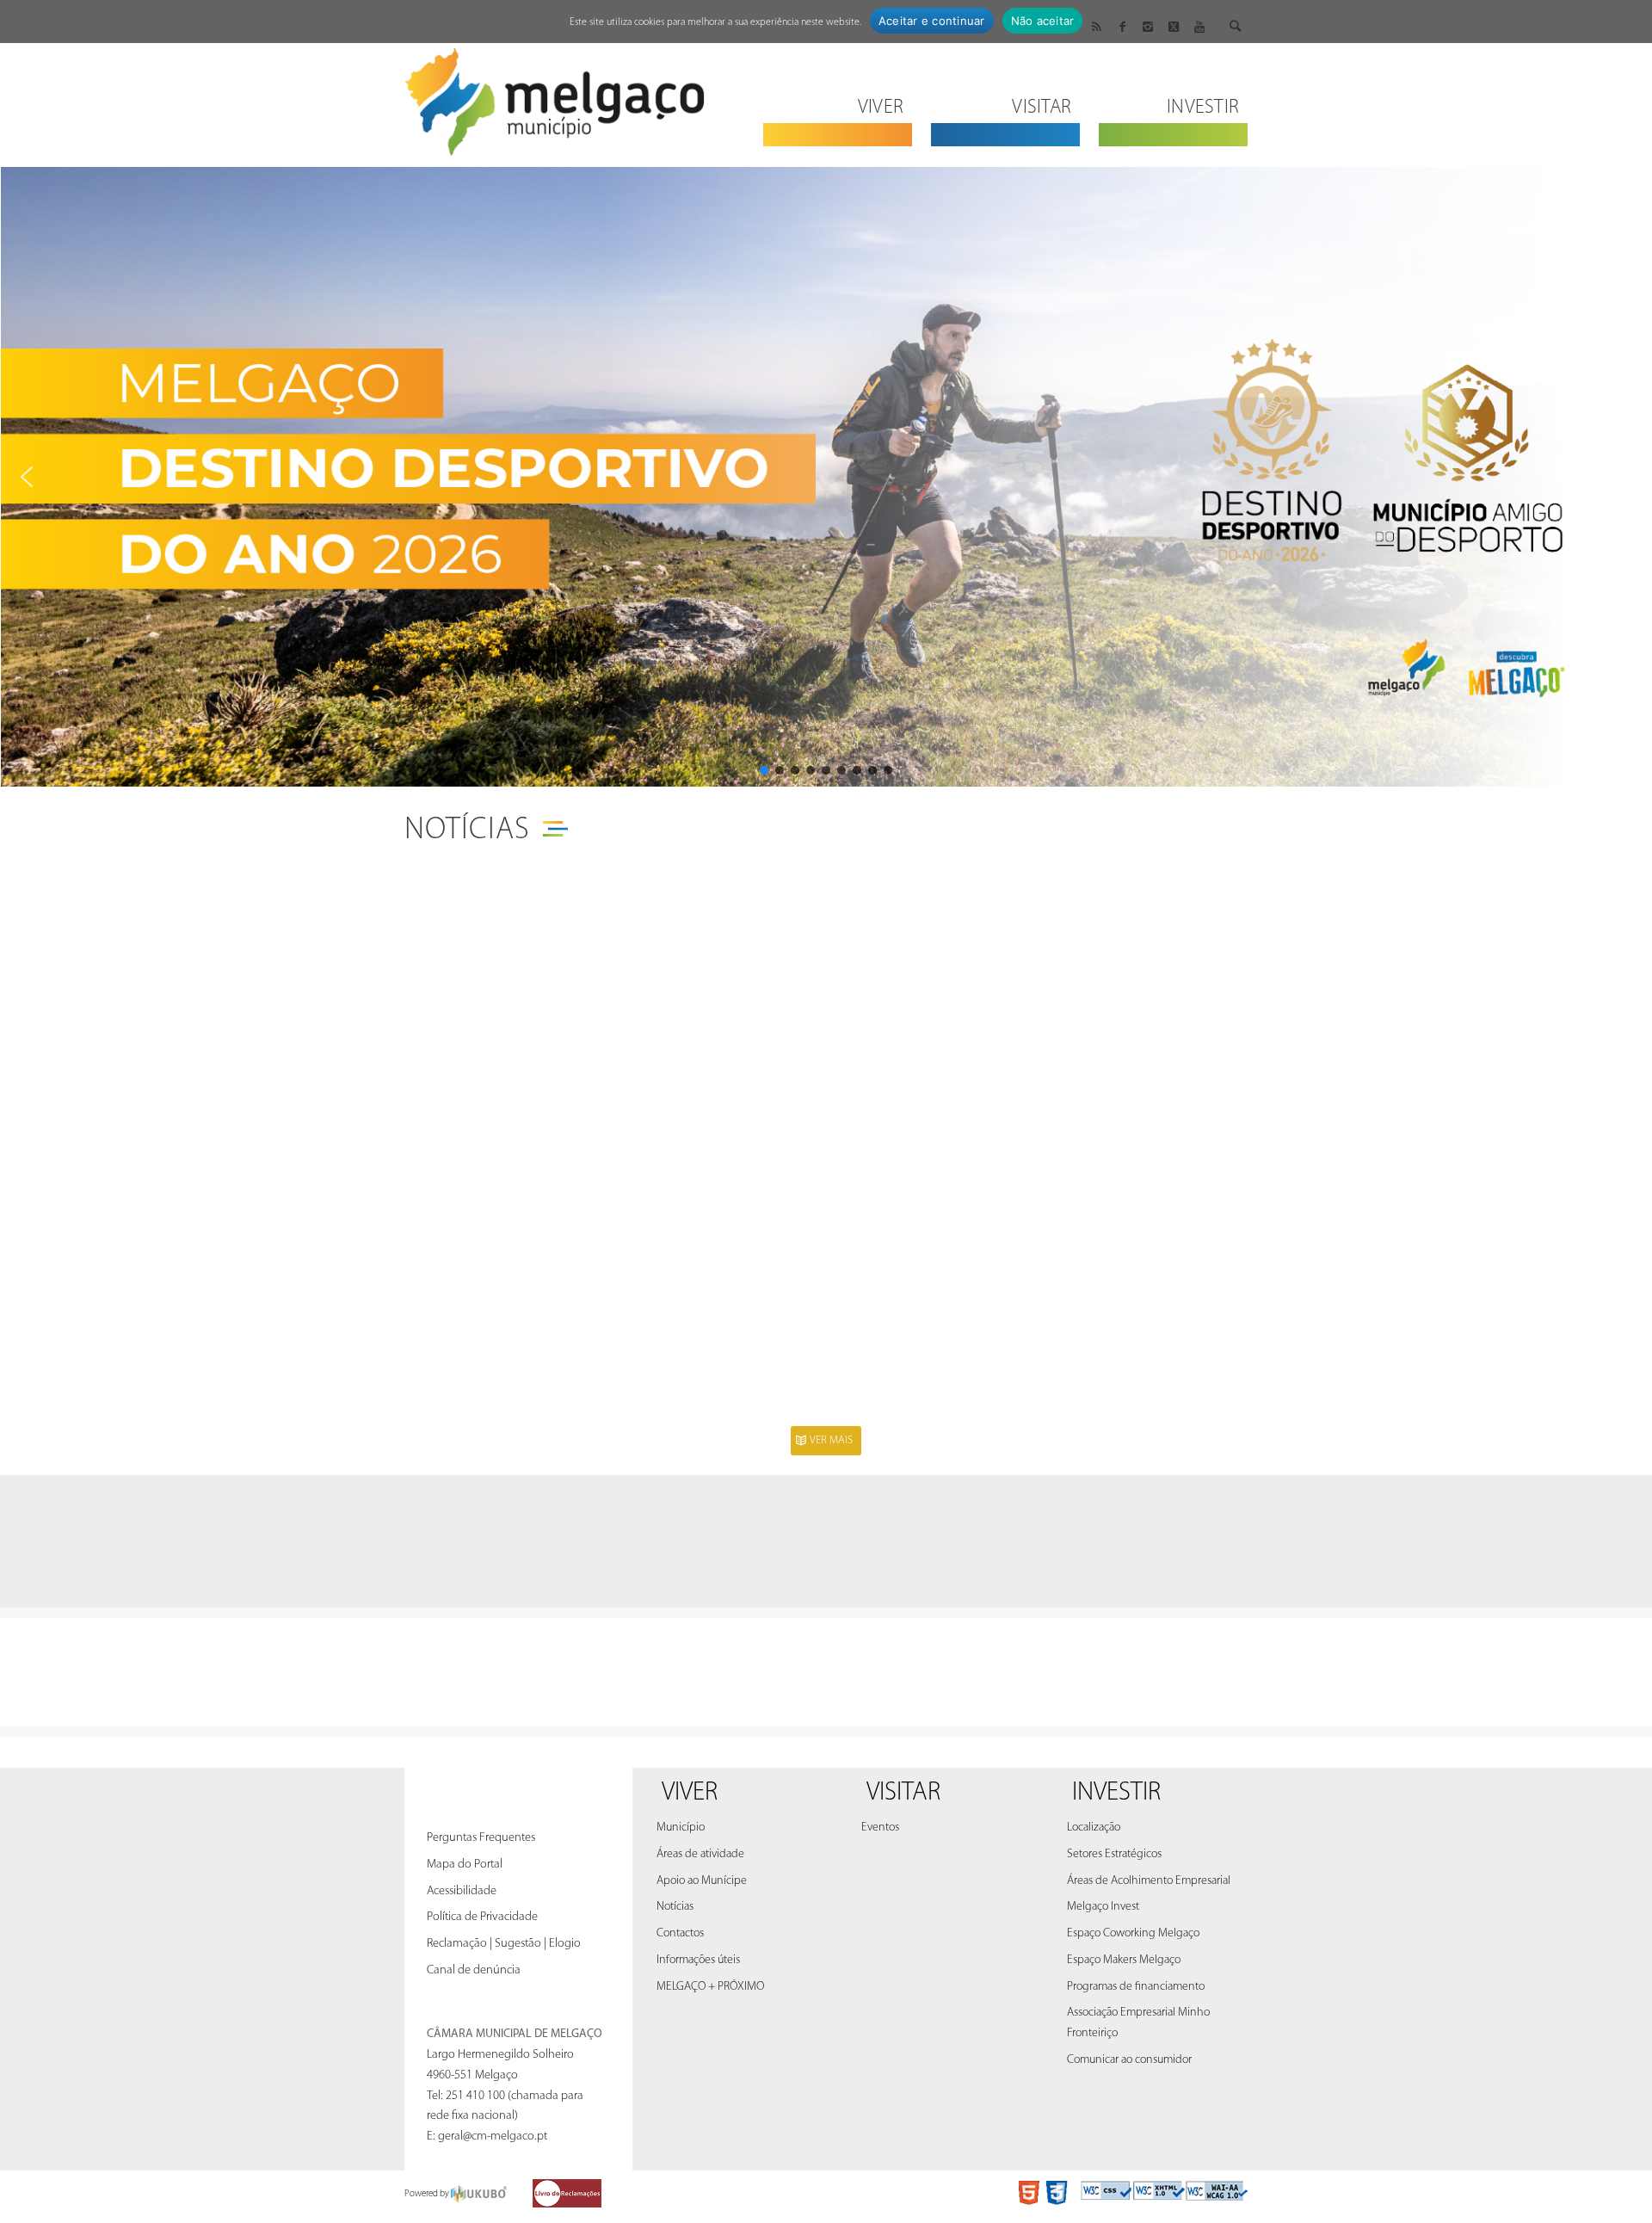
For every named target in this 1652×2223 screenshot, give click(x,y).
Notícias (467, 831)
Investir (1116, 1793)
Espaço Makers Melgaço (1124, 1960)
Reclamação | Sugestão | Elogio (504, 1944)
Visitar (903, 1793)
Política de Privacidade (482, 1917)
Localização (1094, 1828)
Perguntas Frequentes (481, 1838)
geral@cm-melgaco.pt (493, 2137)
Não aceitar (1043, 21)
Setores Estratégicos (1114, 1854)
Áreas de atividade (700, 1854)
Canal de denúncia (474, 1970)
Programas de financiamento (1136, 1987)
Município (681, 1828)
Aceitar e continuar (932, 21)
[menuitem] (838, 97)
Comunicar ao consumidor (1129, 2060)
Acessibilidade (462, 1891)
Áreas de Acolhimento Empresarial (1149, 1881)
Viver (690, 1793)
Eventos (880, 1828)
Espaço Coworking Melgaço (1133, 1933)
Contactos (680, 1933)
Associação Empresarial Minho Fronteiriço (1138, 2023)
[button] (27, 477)
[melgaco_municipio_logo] (555, 97)
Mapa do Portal (465, 1865)
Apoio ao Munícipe (702, 1881)
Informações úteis (698, 1960)
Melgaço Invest (1103, 1907)
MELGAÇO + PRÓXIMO (710, 1987)
